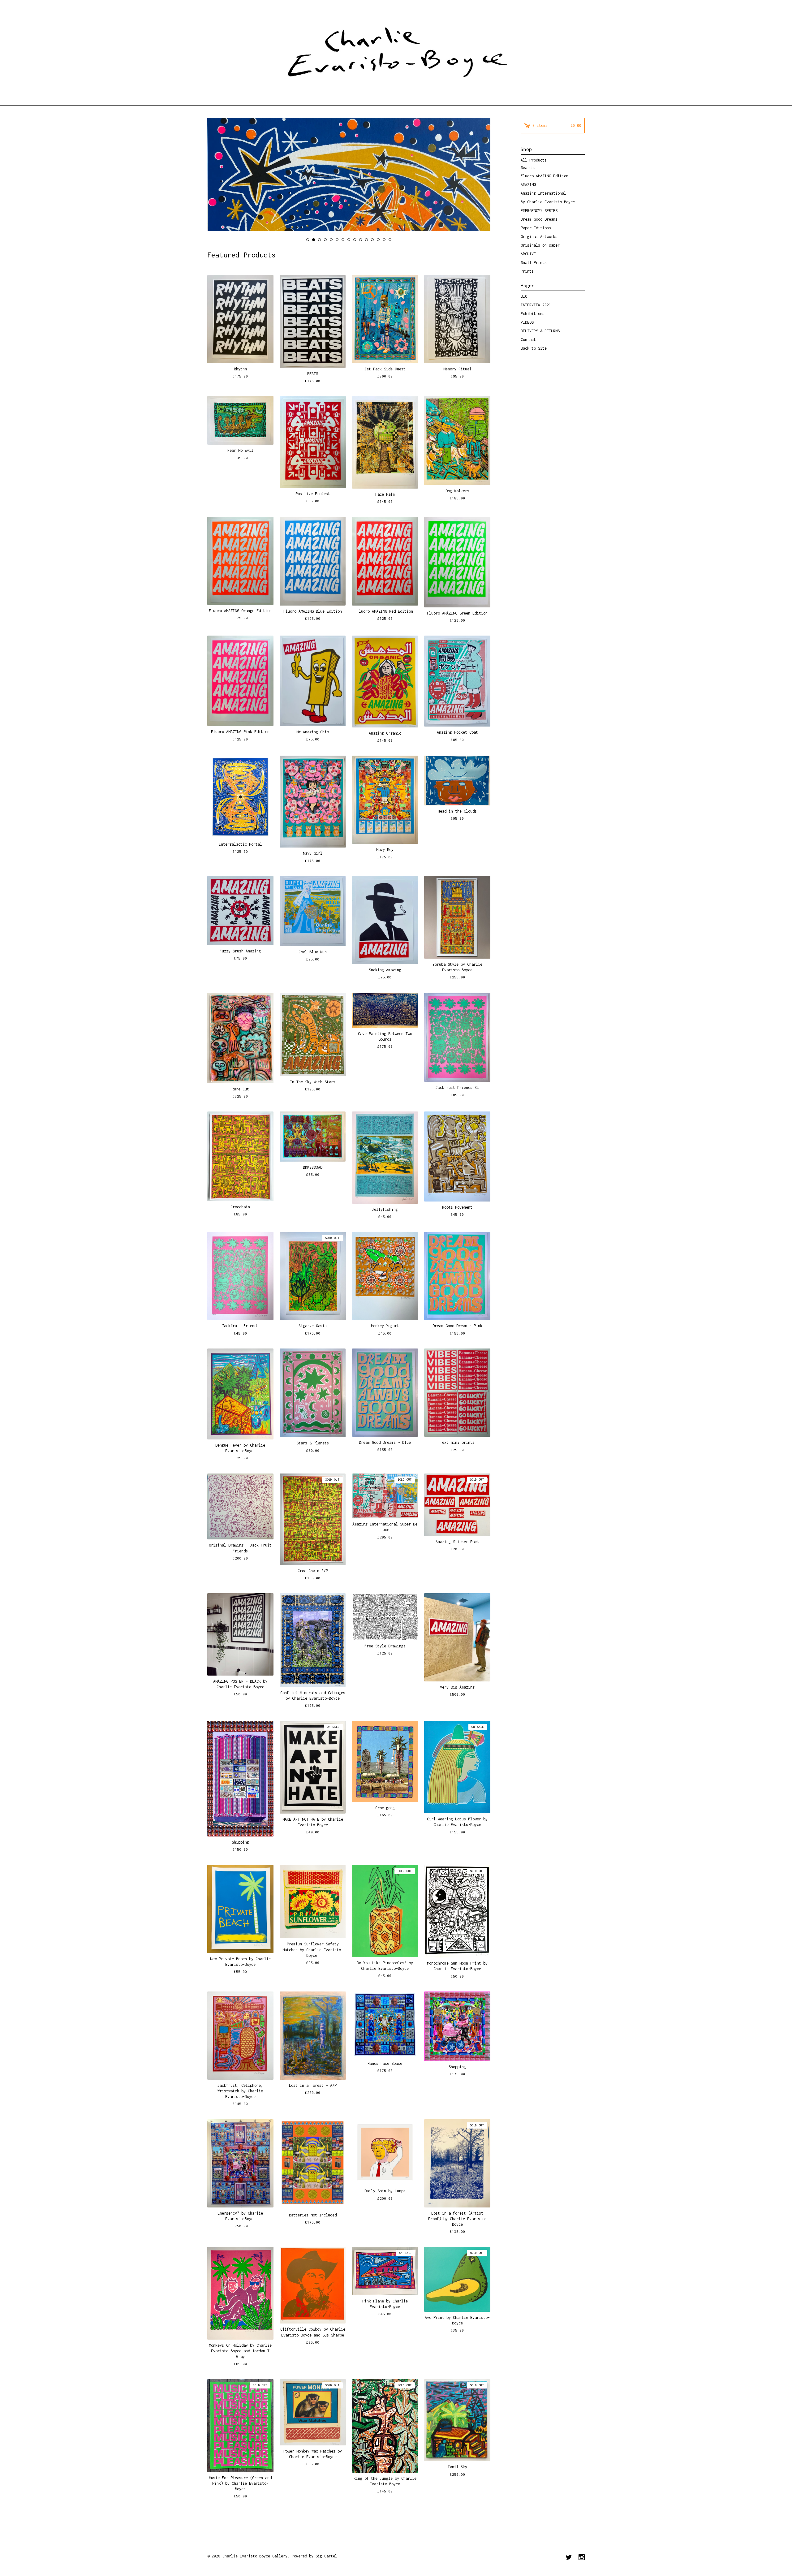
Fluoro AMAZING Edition (544, 176)
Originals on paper (540, 245)
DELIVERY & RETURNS (540, 331)
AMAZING (528, 185)
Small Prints (534, 263)
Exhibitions (533, 314)
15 (390, 240)
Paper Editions (536, 228)
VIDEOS (527, 322)
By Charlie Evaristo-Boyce (548, 202)
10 (361, 240)
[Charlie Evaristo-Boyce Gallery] (396, 52)
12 (372, 240)
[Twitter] (569, 2558)
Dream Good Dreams (539, 219)
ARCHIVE (528, 254)
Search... (530, 168)
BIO (524, 296)
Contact (528, 340)
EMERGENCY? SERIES (539, 211)
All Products (534, 160)
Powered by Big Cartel (314, 2556)
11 (366, 240)
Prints (527, 271)
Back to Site (534, 348)
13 (378, 240)
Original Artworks (539, 237)
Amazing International (543, 193)
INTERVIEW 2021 (536, 305)
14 (384, 240)
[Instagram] (582, 2558)
